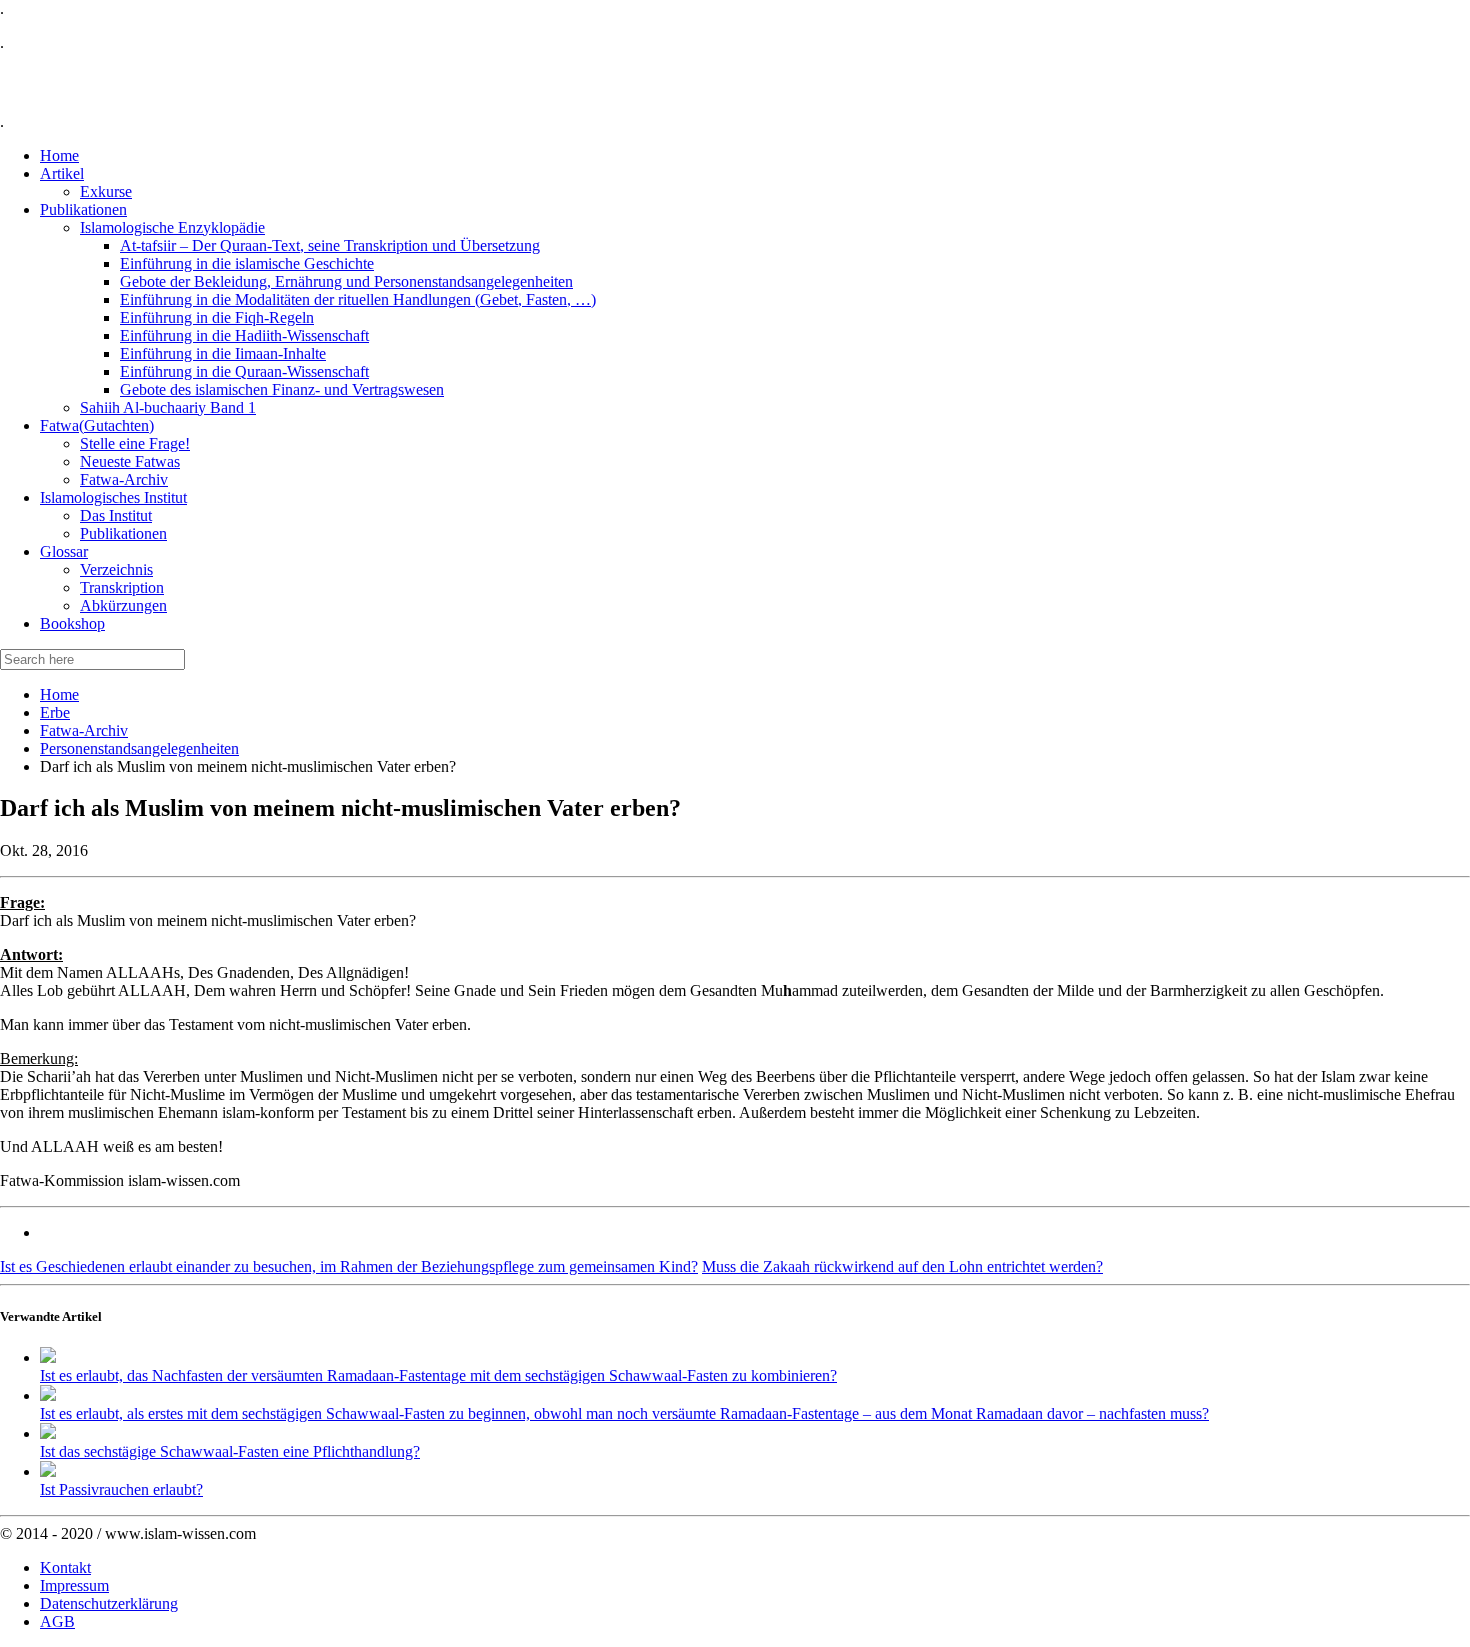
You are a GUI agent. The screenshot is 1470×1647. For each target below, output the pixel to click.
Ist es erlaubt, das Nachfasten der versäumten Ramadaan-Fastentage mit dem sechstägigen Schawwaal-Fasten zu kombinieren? (438, 1375)
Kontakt (65, 1567)
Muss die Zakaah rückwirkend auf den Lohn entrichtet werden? (902, 1266)
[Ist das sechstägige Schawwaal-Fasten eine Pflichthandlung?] (48, 1433)
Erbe (55, 712)
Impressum (74, 1585)
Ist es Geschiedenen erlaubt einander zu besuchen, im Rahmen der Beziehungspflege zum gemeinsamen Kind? (349, 1266)
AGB (57, 1621)
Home (59, 694)
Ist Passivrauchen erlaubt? (121, 1489)
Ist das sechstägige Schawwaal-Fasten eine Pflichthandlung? (230, 1451)
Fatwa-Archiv (84, 730)
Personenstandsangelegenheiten (139, 748)
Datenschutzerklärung (109, 1603)
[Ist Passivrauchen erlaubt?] (48, 1471)
